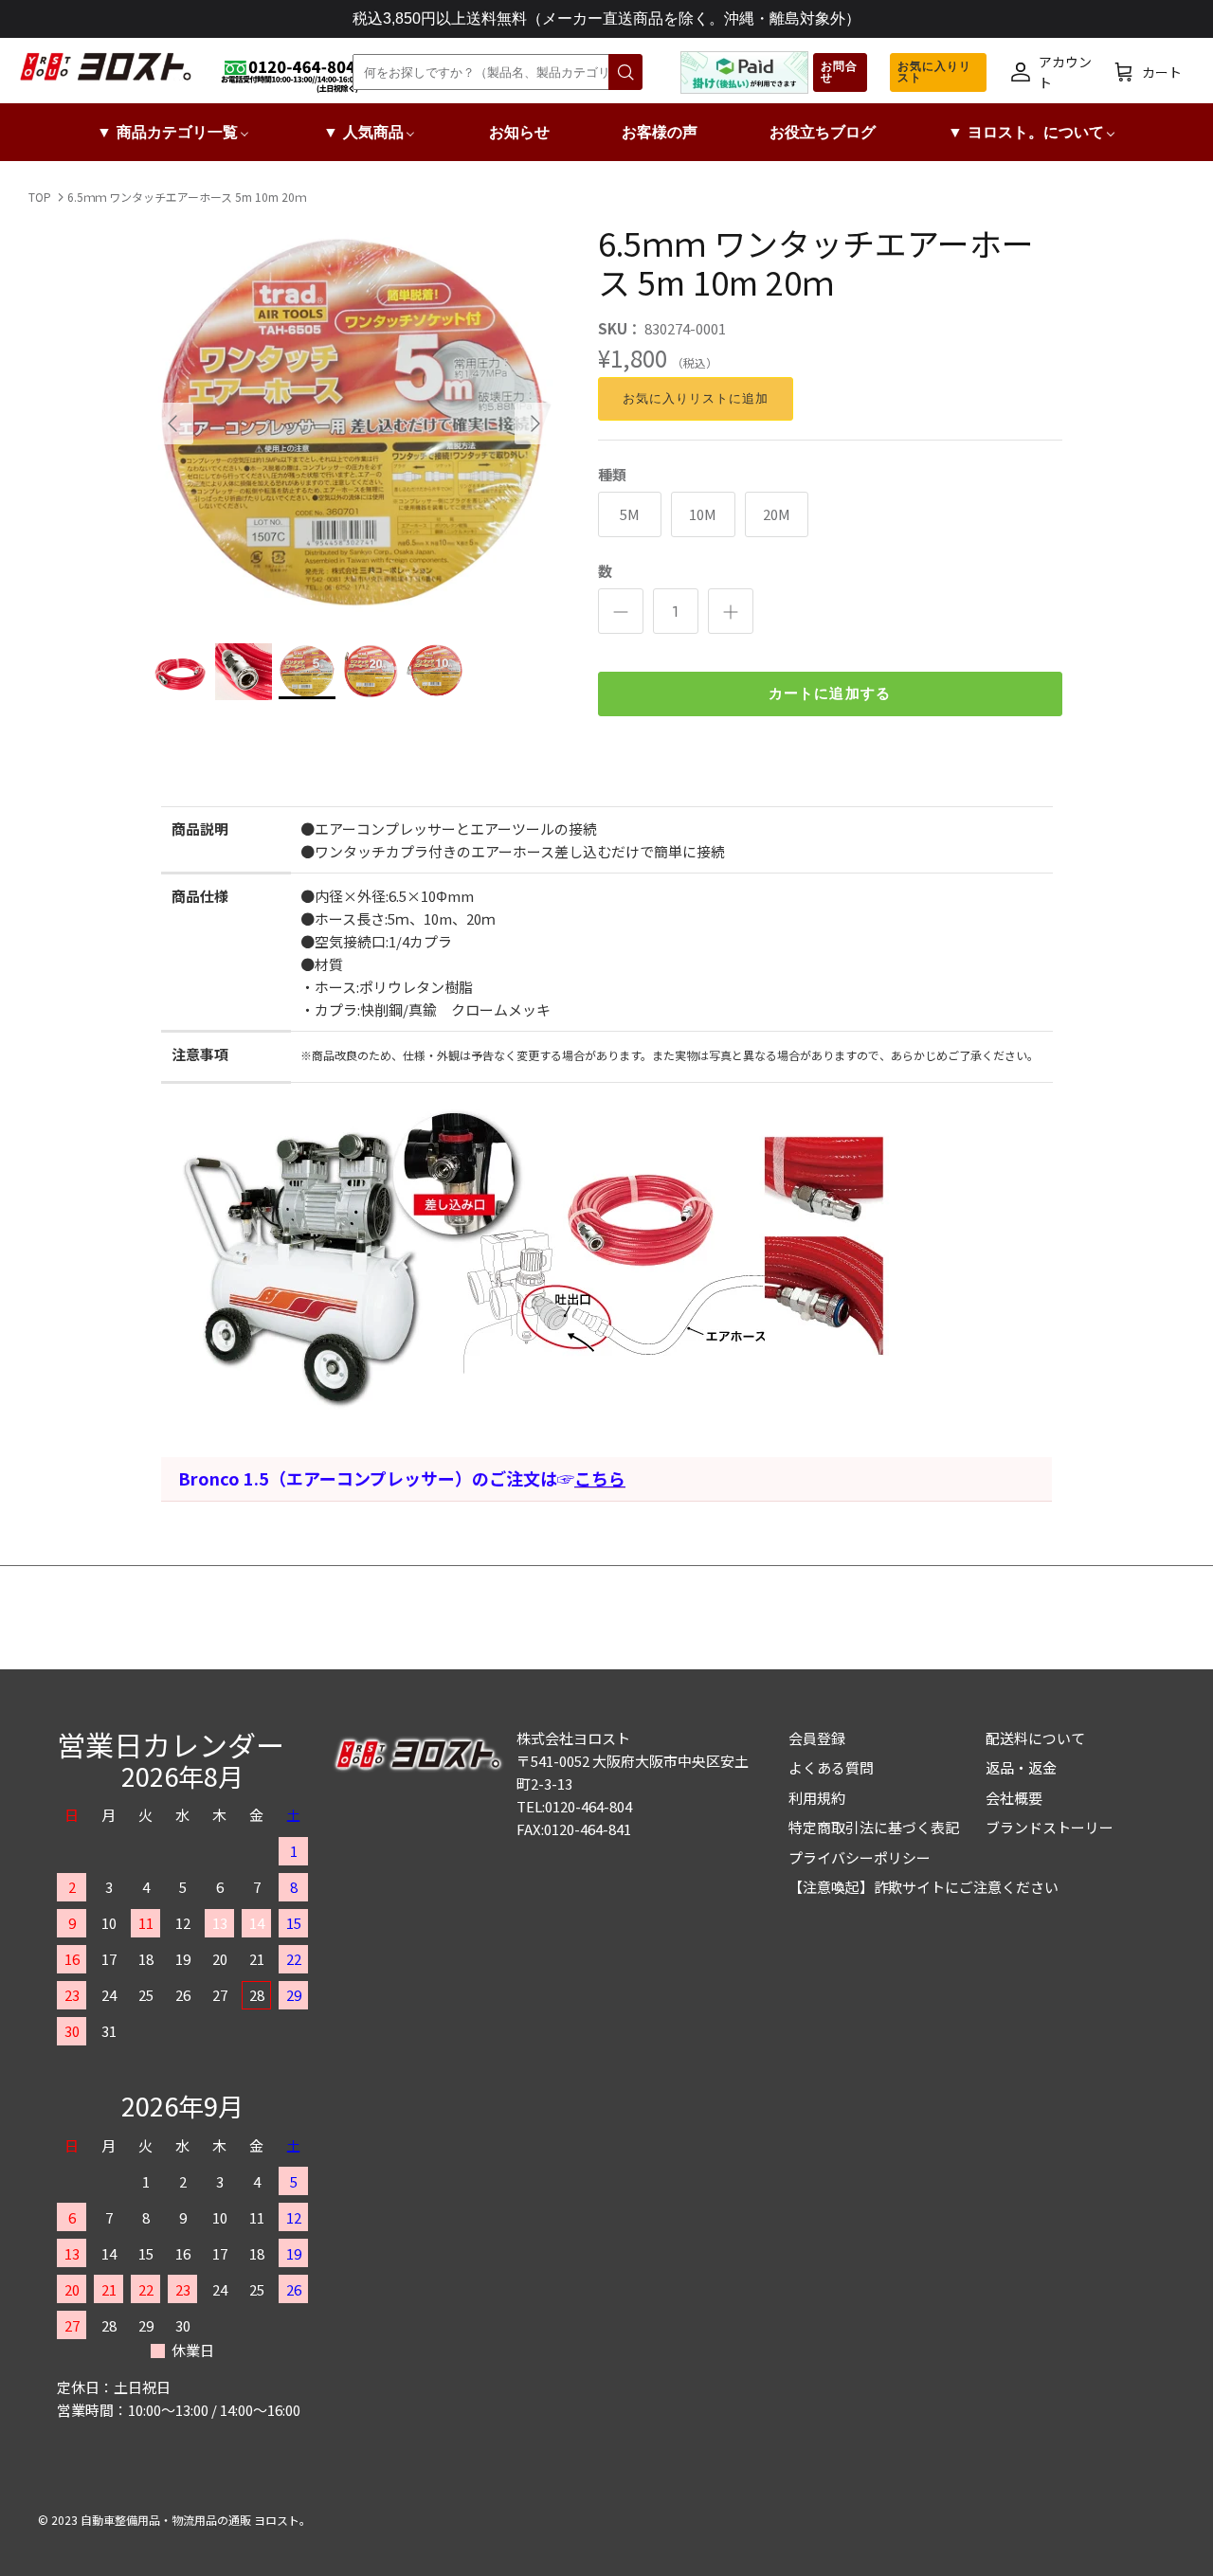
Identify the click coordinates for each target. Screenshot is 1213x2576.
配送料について (1035, 1738)
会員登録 (817, 1738)
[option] (354, 423)
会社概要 (1014, 1798)
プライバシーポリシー (860, 1857)
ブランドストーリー (1050, 1827)
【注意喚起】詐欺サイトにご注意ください (923, 1887)
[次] (535, 423)
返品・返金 (1021, 1767)
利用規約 (817, 1798)
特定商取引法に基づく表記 (874, 1827)
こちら (600, 1478)
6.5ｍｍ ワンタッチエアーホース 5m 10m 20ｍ (187, 197)
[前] (172, 423)
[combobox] (495, 72)
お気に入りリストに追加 (696, 398)
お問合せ (839, 72)
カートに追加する (830, 694)
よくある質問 (831, 1767)
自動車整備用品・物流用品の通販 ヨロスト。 (196, 2520)
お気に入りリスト (934, 72)
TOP (40, 197)
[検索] (625, 72)
